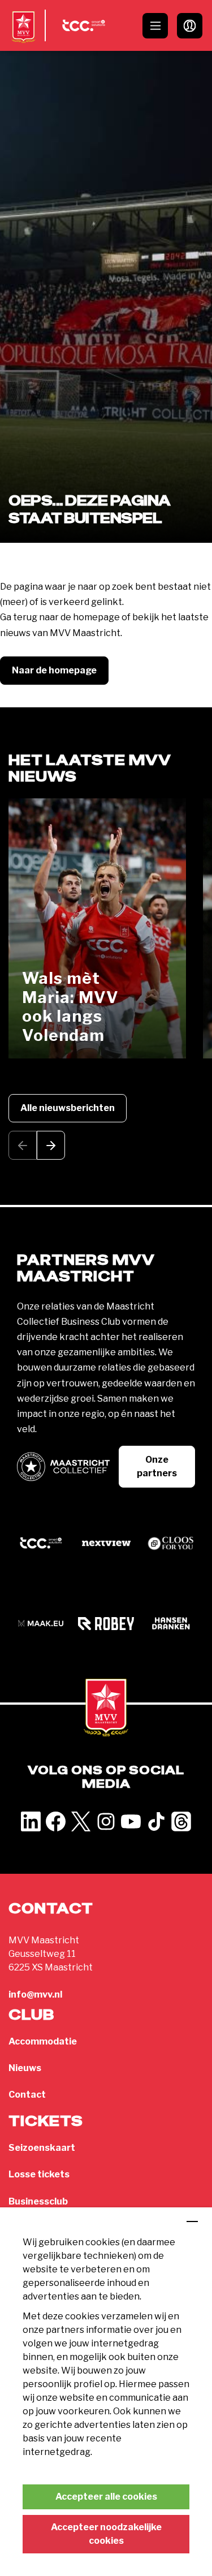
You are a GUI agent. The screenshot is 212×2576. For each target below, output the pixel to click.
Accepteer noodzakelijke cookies (106, 2534)
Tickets (46, 2122)
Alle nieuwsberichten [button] (68, 1108)
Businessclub (38, 2201)
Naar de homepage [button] (54, 670)
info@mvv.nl (35, 1994)
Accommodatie (43, 2041)
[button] (51, 1145)
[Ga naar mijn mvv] (190, 26)
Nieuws (25, 2068)
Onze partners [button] (157, 1466)
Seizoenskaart (42, 2148)
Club (31, 2015)
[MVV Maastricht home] (23, 37)
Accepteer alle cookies (106, 2497)
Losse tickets (39, 2174)
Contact (27, 2095)
